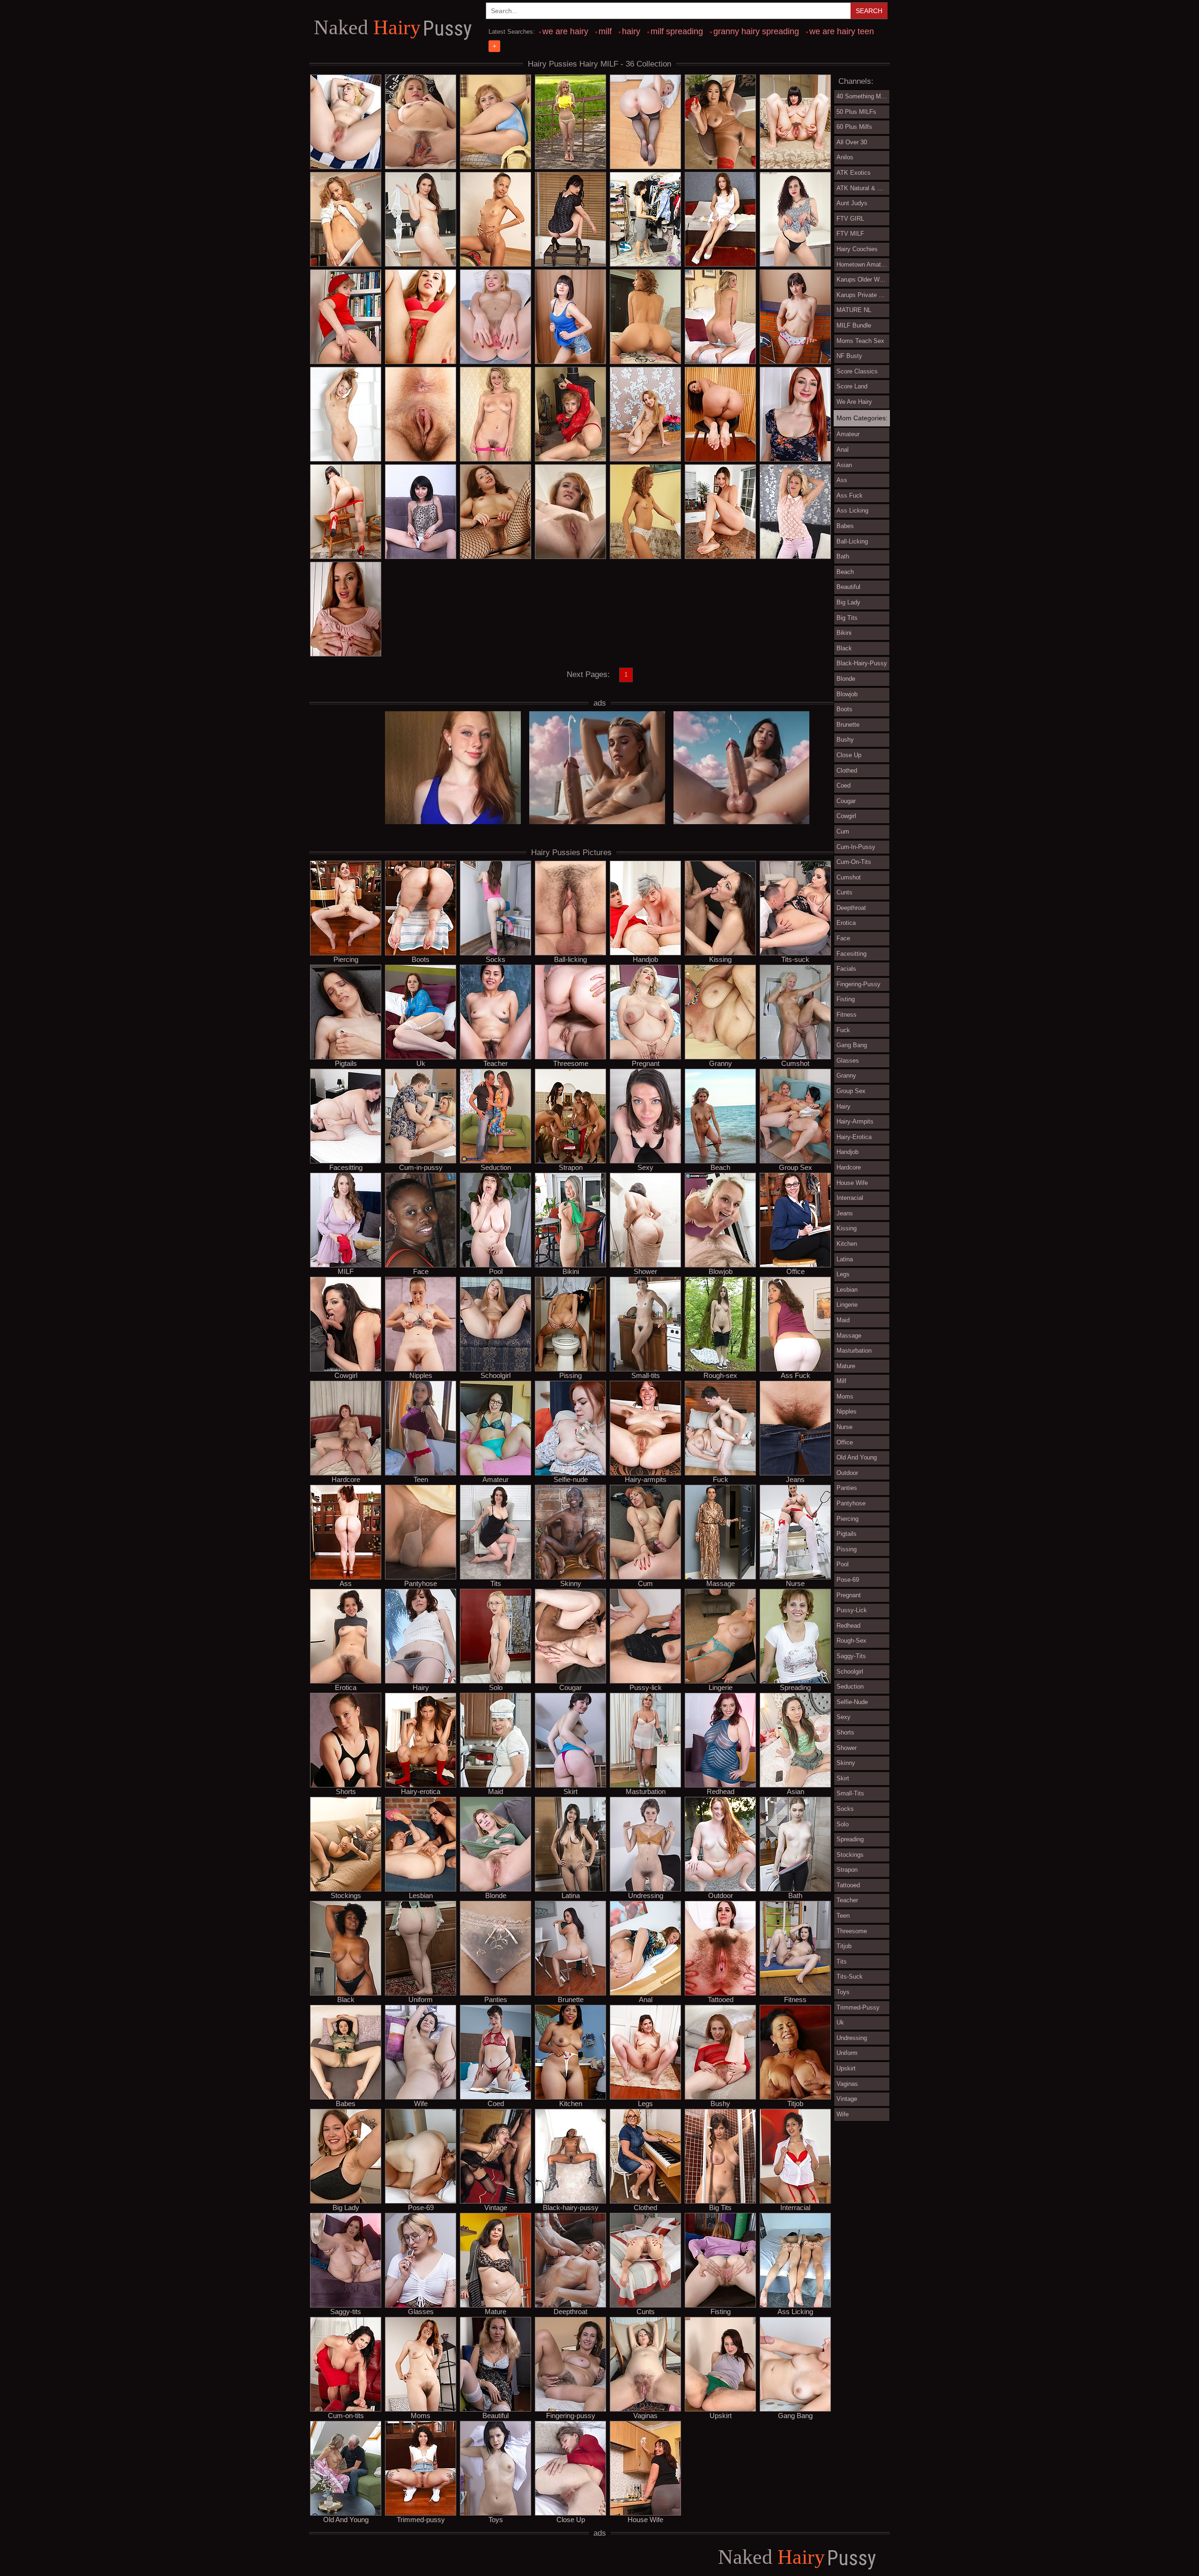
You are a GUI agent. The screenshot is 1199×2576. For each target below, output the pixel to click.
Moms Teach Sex (860, 341)
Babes (346, 2103)
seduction (850, 1686)
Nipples (421, 1375)
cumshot (849, 877)
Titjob (795, 2103)
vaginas (847, 2084)
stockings (850, 1855)
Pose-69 (421, 2207)
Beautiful (496, 2415)
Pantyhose (421, 1583)
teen (843, 1916)
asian (844, 465)
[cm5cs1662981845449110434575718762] (346, 415)
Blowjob (721, 1271)
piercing (847, 1519)
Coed (496, 2103)
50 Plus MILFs (856, 112)
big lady (848, 602)
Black (346, 1999)
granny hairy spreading (756, 31)
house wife (852, 1183)
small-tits (850, 1793)
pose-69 (848, 1580)
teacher (847, 1900)
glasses (848, 1061)
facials (846, 969)
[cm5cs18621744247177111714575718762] (421, 512)
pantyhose (851, 1503)
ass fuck (850, 495)
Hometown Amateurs (863, 264)
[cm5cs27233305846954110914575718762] (570, 415)
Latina (571, 1895)
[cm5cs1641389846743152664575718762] (720, 317)
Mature (496, 2311)
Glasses (421, 2311)
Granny (721, 1063)
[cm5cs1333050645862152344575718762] (570, 317)
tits (842, 1962)
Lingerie (721, 1687)
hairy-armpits (855, 1121)
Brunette (571, 1999)
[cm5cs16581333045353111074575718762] (645, 415)
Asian (796, 1791)
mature (846, 1366)
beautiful (848, 587)
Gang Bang (795, 2415)
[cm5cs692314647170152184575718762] (496, 317)
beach (845, 572)
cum (843, 831)
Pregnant (646, 1063)
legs (843, 1274)
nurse (844, 1427)
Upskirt (721, 2415)
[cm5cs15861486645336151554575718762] (421, 415)
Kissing (720, 959)
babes (845, 526)
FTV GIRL (850, 219)
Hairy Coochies (857, 249)
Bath (795, 1895)
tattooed (848, 1885)
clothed (847, 771)
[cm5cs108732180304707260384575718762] (720, 122)
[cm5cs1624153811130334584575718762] (421, 122)
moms (845, 1396)
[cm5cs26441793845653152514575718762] (346, 512)
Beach (720, 1167)
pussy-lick (852, 1610)
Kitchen (571, 2103)
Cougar (570, 1687)
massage (849, 1336)
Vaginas (645, 2415)
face (843, 938)
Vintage (496, 2207)
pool (843, 1564)
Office (796, 1271)
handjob (847, 1152)
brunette (848, 725)
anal (843, 450)
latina (845, 1259)
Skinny (571, 1583)
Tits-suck (795, 959)
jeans (845, 1213)
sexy (844, 1717)
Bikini (571, 1271)
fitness (847, 1015)
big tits (847, 618)
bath (843, 556)
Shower (645, 1271)
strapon (847, 1870)
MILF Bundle (854, 325)
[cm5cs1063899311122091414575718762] (645, 122)
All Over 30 (852, 142)
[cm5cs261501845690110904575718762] (346, 317)
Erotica (346, 1687)
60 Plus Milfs (854, 127)
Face (421, 1271)
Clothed (645, 2207)
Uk (421, 1063)
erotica (846, 923)
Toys (496, 2519)
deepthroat (851, 908)
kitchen (847, 1244)
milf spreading (677, 31)
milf (605, 31)
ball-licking (852, 541)
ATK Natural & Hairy (863, 188)
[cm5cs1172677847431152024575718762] (421, 317)
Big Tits (720, 2207)
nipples (847, 1411)
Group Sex (796, 1167)
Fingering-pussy (571, 2415)
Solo (496, 1687)
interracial (850, 1198)
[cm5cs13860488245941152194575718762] (720, 415)
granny (846, 1076)
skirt (843, 1778)
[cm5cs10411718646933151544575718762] (720, 220)
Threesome (571, 1063)
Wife (421, 2103)
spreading (850, 1839)
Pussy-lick (646, 1687)
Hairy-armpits (646, 1479)
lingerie (847, 1305)
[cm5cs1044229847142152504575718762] (645, 317)
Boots (421, 959)
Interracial (795, 2207)
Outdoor (721, 1895)
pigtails (847, 1534)
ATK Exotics (854, 173)
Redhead (721, 1791)
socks (845, 1809)
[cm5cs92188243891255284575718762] (346, 220)
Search (869, 11)
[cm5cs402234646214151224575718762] (570, 220)
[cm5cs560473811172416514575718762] (496, 122)
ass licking (852, 510)
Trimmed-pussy (421, 2519)
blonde (846, 679)
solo (843, 1824)
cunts (844, 892)
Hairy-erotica (421, 1791)
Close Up (571, 2519)
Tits (496, 1583)
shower (847, 1748)
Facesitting (346, 1167)
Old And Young (346, 2519)
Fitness (795, 1999)
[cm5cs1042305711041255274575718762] (795, 122)
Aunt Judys (852, 203)
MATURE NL (854, 310)
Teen (421, 1479)
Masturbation (646, 1791)
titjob (844, 1946)
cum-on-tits (854, 862)
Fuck (721, 1479)
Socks (496, 959)
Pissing (570, 1375)
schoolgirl (850, 1671)
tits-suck (850, 1977)
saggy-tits (851, 1656)
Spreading (795, 1687)
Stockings (346, 1895)
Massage (721, 1583)
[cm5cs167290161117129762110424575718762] (645, 220)
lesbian (847, 1290)
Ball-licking (570, 959)
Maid (496, 1791)
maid (843, 1320)
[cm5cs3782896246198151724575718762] (720, 512)
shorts (845, 1732)
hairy (631, 31)
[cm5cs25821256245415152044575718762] (346, 610)
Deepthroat (570, 2311)
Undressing (646, 1895)
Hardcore (346, 1479)
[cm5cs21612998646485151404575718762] (570, 512)
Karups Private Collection (863, 295)
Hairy (393, 28)
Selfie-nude (571, 1479)
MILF (346, 1271)
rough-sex (851, 1641)
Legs (645, 2103)
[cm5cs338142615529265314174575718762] (421, 220)
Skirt (570, 1791)
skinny (846, 1763)
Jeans (795, 1479)
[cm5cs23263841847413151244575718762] (496, 512)
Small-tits (646, 1375)
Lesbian (421, 1895)
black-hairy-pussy (862, 663)
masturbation (854, 1351)
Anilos (845, 157)
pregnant (849, 1595)
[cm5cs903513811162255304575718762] (496, 220)
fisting (846, 999)
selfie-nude (852, 1702)
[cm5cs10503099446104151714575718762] (496, 415)
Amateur (496, 1479)
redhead (848, 1626)
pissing (847, 1549)
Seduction (496, 1167)
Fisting (721, 2311)
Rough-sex (720, 1375)
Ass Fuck (796, 1375)
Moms (421, 2415)
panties (847, 1488)
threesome (852, 1931)
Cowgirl (346, 1375)
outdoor (847, 1473)
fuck (843, 1030)
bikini (844, 633)
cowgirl (846, 816)
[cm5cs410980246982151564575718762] (645, 512)
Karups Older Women (863, 279)
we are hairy (565, 31)
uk (840, 2022)
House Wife (645, 2519)
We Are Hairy (854, 402)
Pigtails (346, 1063)
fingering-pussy (859, 984)
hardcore (849, 1167)
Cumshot (795, 1063)
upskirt (846, 2068)
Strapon (571, 1167)
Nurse (795, 1583)
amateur (848, 434)
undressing (852, 2038)
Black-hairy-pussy (571, 2207)
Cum (645, 1583)
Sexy (645, 1167)
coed (844, 785)
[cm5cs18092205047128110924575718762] (795, 512)
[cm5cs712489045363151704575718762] (795, 220)
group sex (851, 1091)
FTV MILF (850, 234)
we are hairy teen (842, 31)
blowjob (847, 694)
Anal (646, 1999)
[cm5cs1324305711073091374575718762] (346, 122)
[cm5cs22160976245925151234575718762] (795, 317)
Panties (496, 1999)
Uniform (421, 1999)
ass (842, 480)
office (845, 1442)
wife (843, 2114)
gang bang (852, 1045)
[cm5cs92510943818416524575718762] (570, 122)
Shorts (346, 1791)
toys (843, 1992)
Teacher (496, 1063)
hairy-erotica (854, 1137)
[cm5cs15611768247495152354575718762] (795, 415)
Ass (346, 1583)
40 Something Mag (862, 96)
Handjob (645, 959)
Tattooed (721, 1999)
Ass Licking (795, 2311)
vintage (847, 2099)
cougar (846, 801)
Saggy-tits (346, 2311)
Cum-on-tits (346, 2415)
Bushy (720, 2103)
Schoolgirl (496, 1375)
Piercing (346, 959)
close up (849, 755)
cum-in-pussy (856, 847)
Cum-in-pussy (421, 1167)
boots (844, 709)
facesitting (851, 954)
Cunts (646, 2311)
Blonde (496, 1895)
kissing (847, 1228)
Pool (496, 1271)
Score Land (852, 386)
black (844, 648)
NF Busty (849, 356)
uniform (847, 2053)
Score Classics (857, 371)
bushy (845, 740)
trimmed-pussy (858, 2007)
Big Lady (346, 2207)
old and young (857, 1457)
